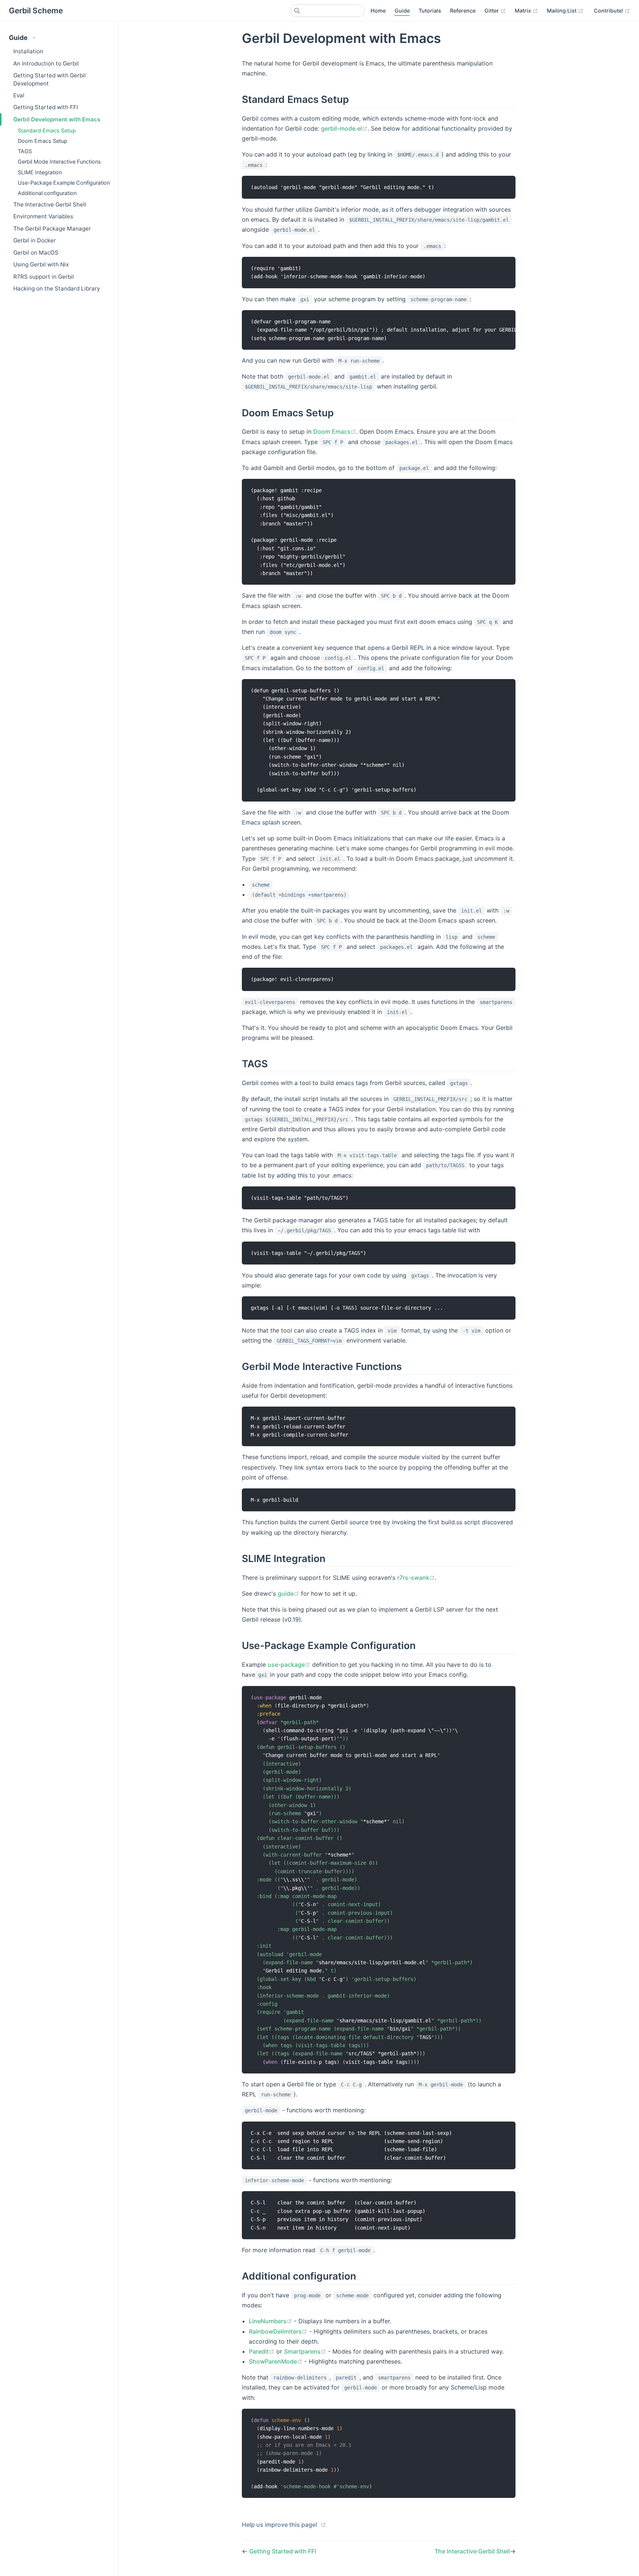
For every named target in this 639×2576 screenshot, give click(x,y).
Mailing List (562, 11)
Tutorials (430, 11)
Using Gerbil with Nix (41, 264)
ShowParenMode (273, 2361)
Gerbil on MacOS (36, 253)
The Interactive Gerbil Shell (50, 204)
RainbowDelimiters (275, 2331)
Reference (463, 11)
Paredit (259, 2351)
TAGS (25, 151)
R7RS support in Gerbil (44, 277)
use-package (286, 1665)
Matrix (524, 11)
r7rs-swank (413, 1578)
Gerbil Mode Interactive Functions (59, 162)
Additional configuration (47, 193)
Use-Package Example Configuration (64, 183)
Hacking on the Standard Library (57, 288)
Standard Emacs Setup (47, 130)
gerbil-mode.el (342, 128)
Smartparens (302, 2351)
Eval (19, 95)
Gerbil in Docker (35, 240)
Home (378, 11)
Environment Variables (43, 216)
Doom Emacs (332, 431)
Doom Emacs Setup (43, 141)
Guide (402, 11)
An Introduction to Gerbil (46, 63)
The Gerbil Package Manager (52, 229)
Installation (28, 51)
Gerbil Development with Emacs (57, 119)
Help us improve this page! (280, 2525)
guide (286, 1593)
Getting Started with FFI (46, 107)
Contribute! (609, 11)
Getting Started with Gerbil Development (50, 79)
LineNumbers (268, 2321)
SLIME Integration (40, 172)
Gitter (492, 11)
